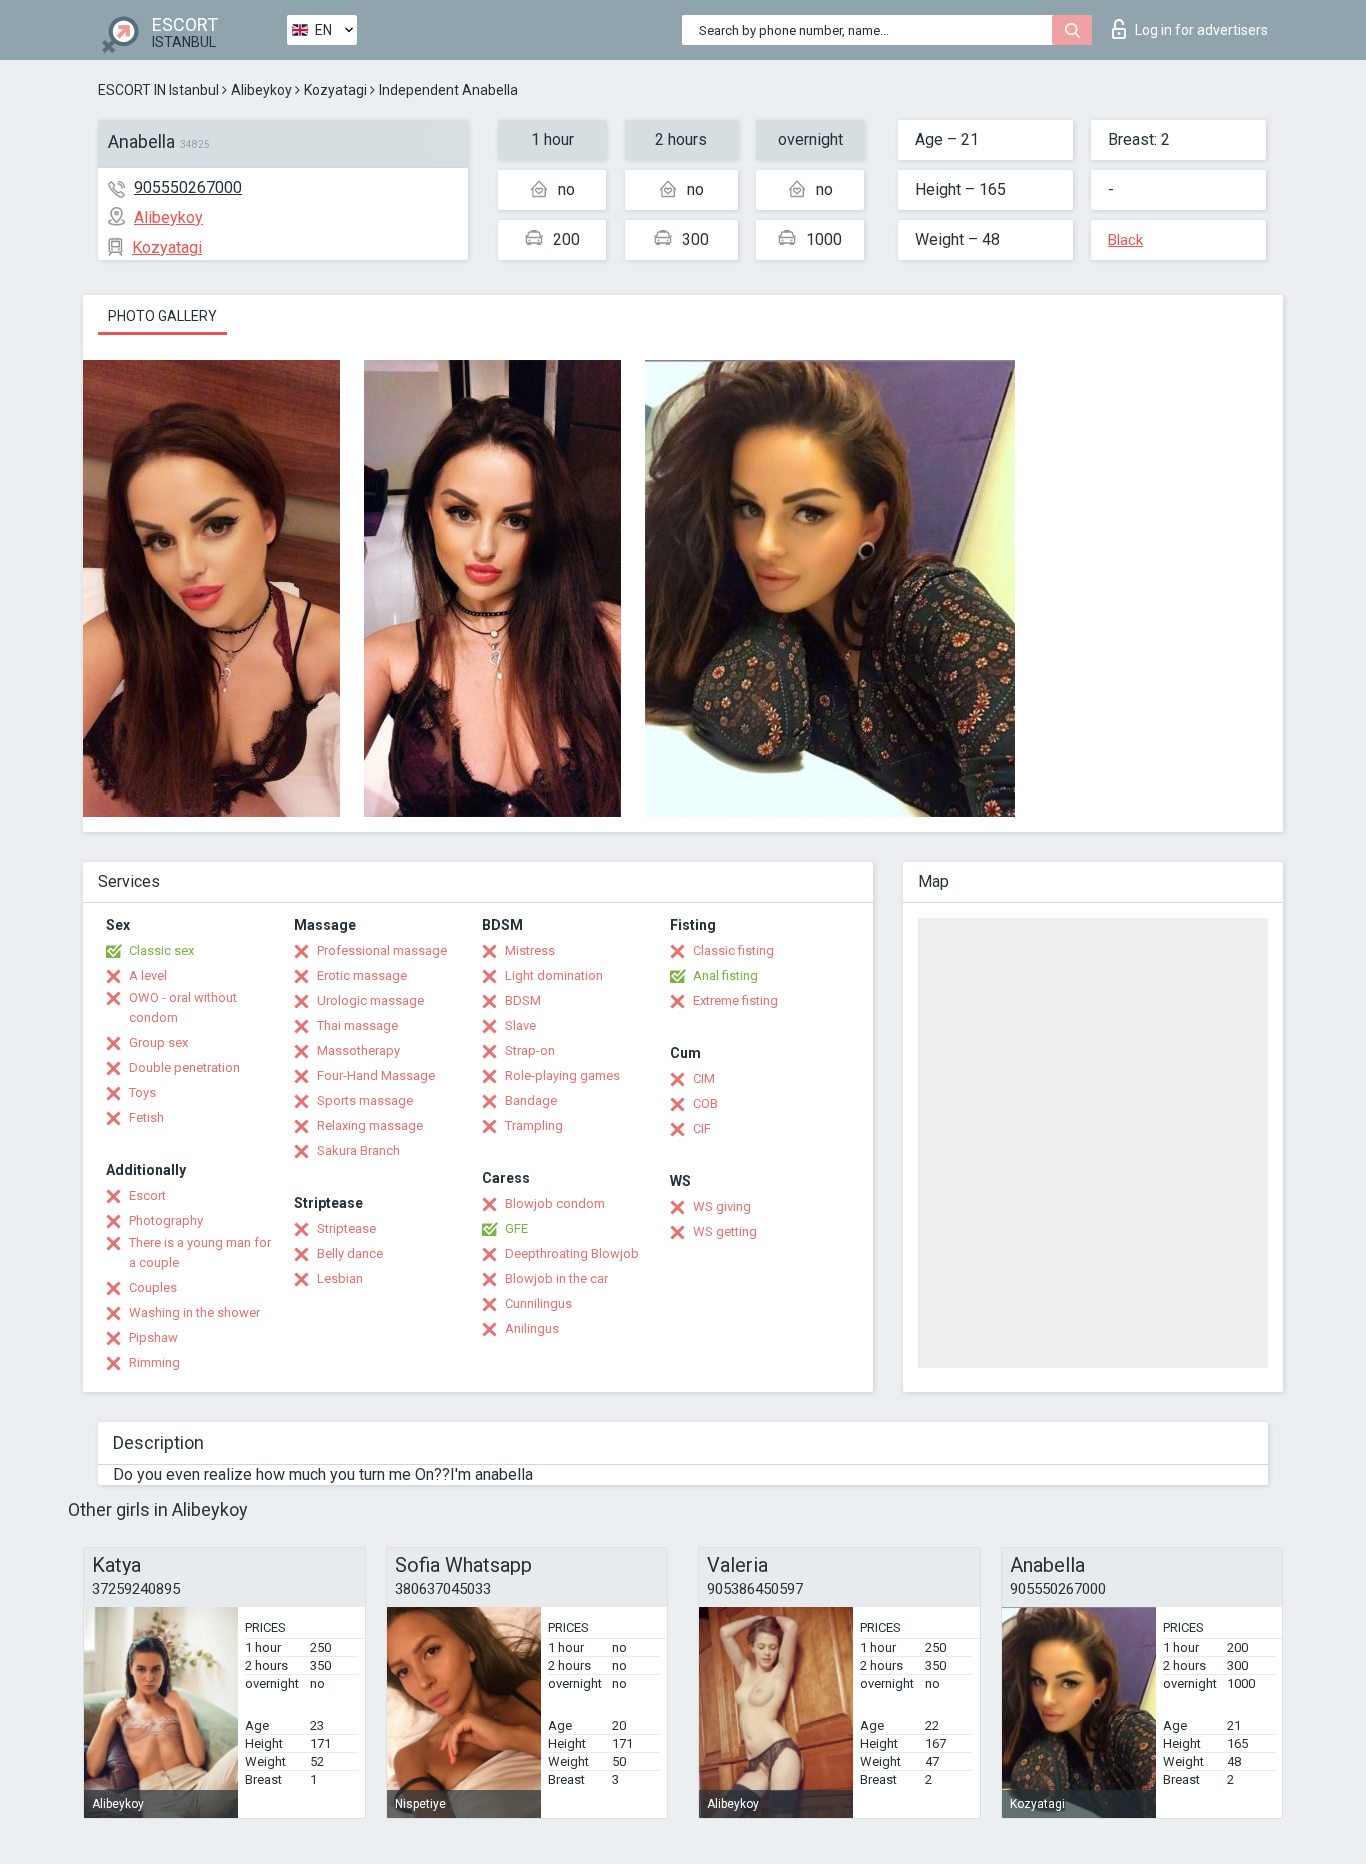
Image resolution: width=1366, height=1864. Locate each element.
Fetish (146, 1117)
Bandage (531, 1100)
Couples (153, 1287)
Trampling (534, 1125)
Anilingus (532, 1328)
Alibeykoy (261, 90)
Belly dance (350, 1253)
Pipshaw (153, 1337)
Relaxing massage (370, 1125)
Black (1125, 240)
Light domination (554, 975)
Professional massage (382, 950)
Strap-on (530, 1050)
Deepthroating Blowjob (572, 1253)
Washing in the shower (194, 1312)
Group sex (158, 1042)
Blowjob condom (555, 1203)
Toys (142, 1092)
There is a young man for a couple (200, 1252)
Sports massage (365, 1100)
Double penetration (184, 1067)
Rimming (154, 1362)
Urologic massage (370, 1000)
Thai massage (357, 1025)
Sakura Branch (358, 1150)
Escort (147, 1195)
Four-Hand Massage (376, 1075)
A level (148, 975)
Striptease (346, 1228)
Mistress (530, 950)
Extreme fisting (735, 1000)
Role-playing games (562, 1075)
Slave (520, 1025)
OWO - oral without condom (183, 1007)
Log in (1201, 30)
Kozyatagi (335, 90)
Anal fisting (725, 975)
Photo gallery (162, 316)
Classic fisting (733, 950)
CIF (702, 1128)
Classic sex (161, 950)
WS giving (722, 1206)
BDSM (523, 1000)
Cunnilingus (538, 1303)
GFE (516, 1228)
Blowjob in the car (556, 1278)
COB (705, 1103)
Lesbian (340, 1278)
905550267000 (188, 187)
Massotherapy (358, 1050)
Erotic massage (362, 975)
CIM (704, 1078)
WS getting (725, 1231)
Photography (166, 1220)
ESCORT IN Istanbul (158, 90)
